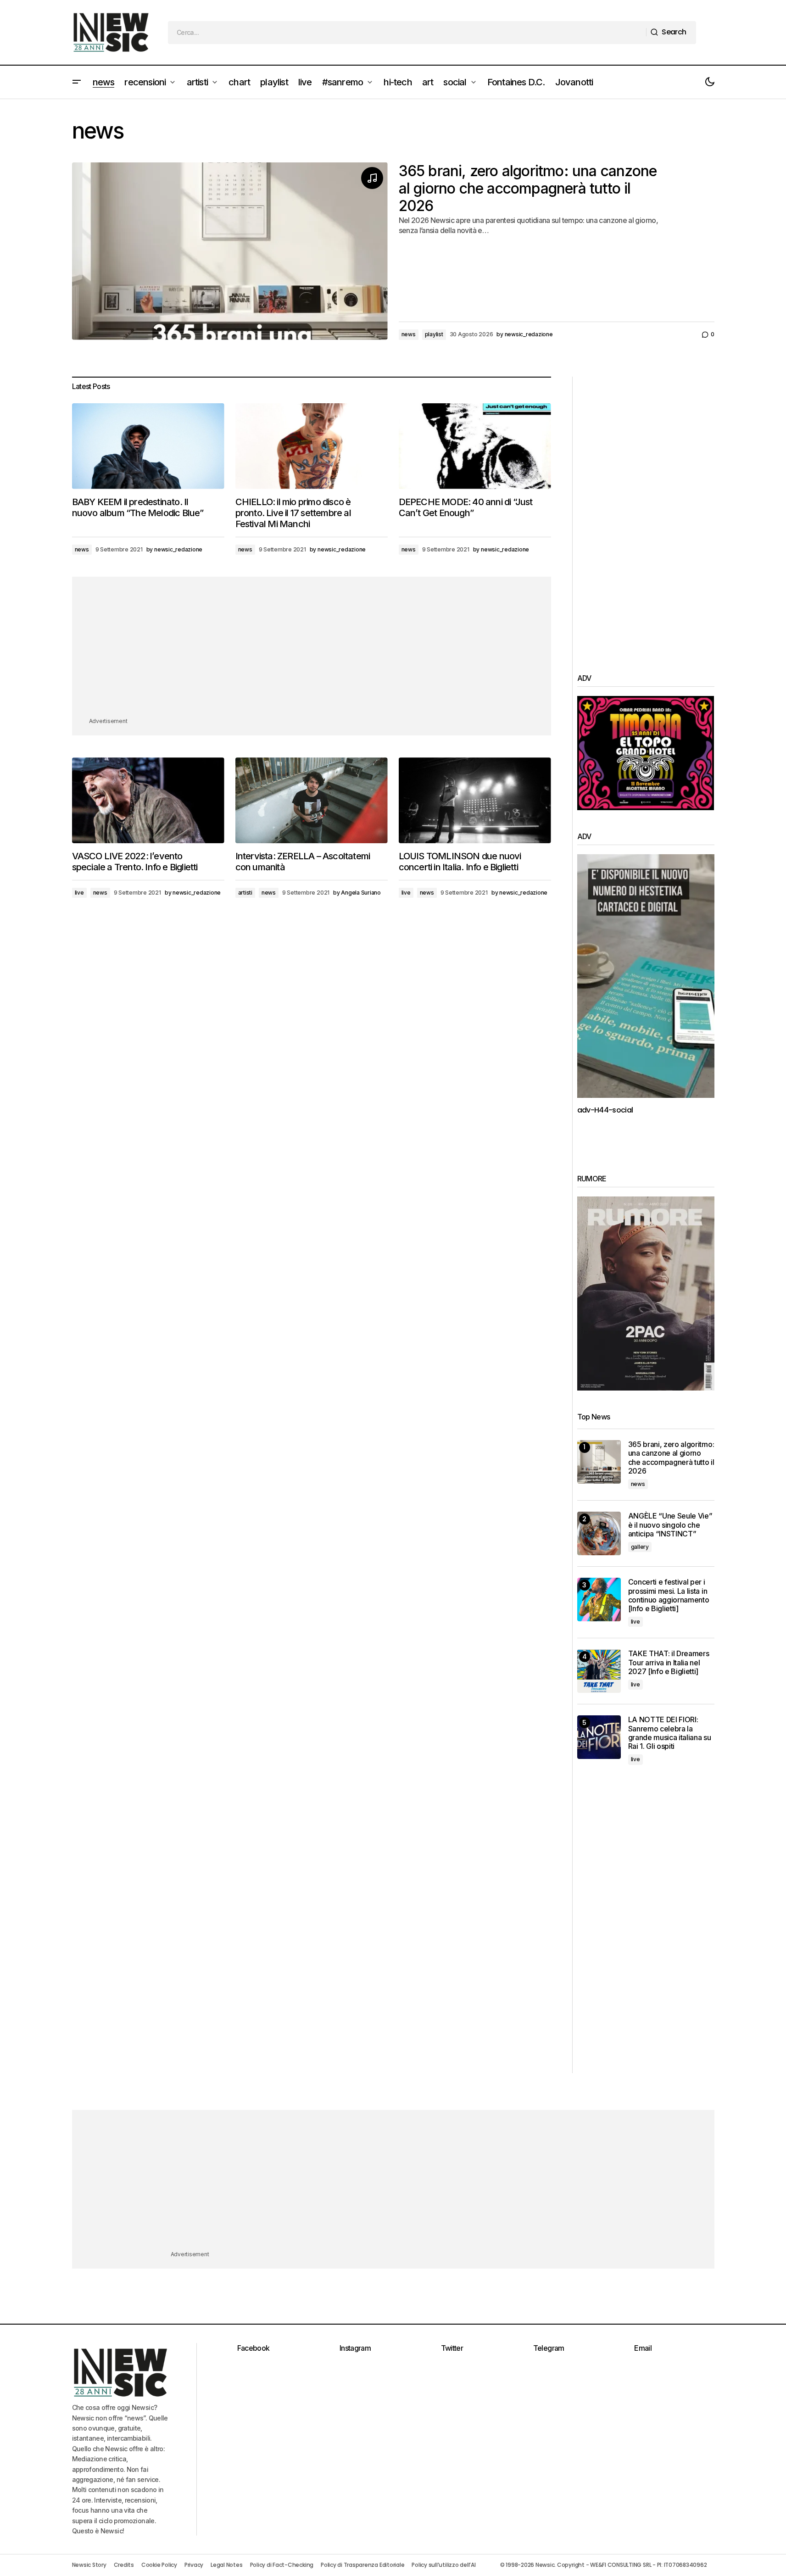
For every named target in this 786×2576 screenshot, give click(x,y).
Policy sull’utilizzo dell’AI (443, 2565)
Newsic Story (89, 2565)
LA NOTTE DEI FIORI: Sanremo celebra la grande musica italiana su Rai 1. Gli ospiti (670, 1733)
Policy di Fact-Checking (282, 2565)
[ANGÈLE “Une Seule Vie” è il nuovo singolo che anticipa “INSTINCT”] (599, 1533)
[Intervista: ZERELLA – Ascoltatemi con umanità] (312, 800)
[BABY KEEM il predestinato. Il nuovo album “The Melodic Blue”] (148, 446)
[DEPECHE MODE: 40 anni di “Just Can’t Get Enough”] (475, 446)
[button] (77, 82)
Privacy (194, 2565)
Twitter (452, 2348)
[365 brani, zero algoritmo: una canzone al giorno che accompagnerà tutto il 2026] (599, 1462)
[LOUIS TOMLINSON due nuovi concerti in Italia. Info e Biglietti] (475, 800)
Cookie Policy (159, 2565)
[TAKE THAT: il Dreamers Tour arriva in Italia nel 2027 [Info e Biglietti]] (599, 1671)
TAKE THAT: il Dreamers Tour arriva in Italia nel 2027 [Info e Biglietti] (669, 1662)
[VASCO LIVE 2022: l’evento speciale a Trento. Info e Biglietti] (148, 800)
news (409, 334)
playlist (434, 334)
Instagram (355, 2348)
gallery (640, 1547)
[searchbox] (407, 33)
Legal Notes (226, 2565)
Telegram (549, 2348)
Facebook (254, 2348)
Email (643, 2348)
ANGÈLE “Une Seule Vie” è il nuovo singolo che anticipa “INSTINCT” (670, 1525)
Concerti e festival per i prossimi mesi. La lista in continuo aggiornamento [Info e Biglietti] (669, 1595)
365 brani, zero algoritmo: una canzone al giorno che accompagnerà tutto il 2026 (528, 189)
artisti (245, 893)
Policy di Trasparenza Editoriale (362, 2565)
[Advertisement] (312, 652)
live (79, 893)
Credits (124, 2565)
